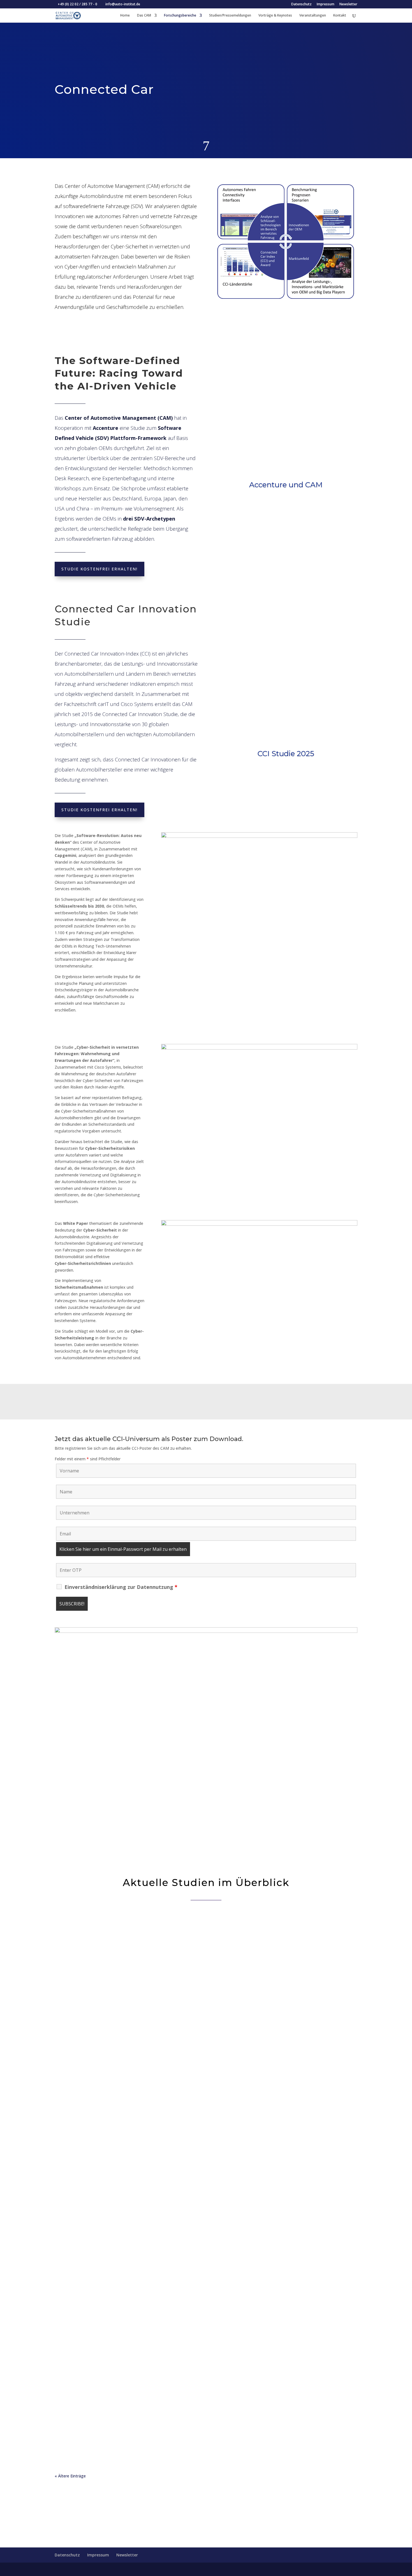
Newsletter (348, 4)
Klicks (286, 504)
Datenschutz (301, 4)
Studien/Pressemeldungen (230, 16)
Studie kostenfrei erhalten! (99, 569)
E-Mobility (116, 1948)
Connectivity (117, 2321)
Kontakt (340, 16)
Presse (99, 1948)
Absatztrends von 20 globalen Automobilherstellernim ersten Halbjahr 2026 (190, 2121)
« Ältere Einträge (70, 2476)
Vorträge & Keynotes (275, 16)
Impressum (326, 4)
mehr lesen (206, 1974)
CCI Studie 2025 (286, 754)
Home (125, 16)
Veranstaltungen (313, 16)
